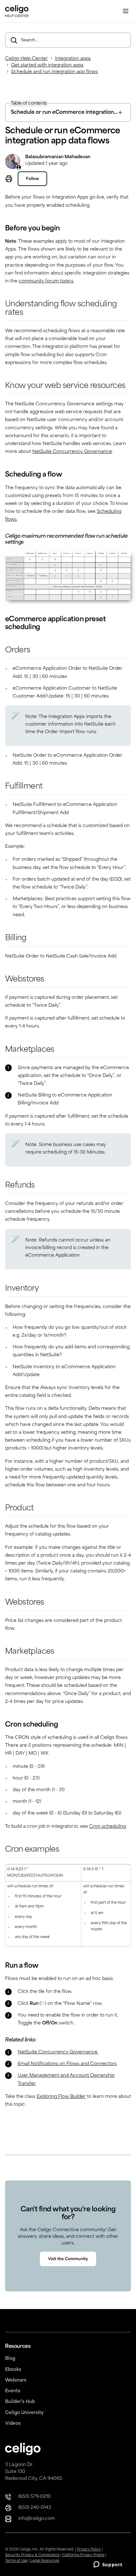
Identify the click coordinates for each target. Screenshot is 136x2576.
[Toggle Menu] (126, 11)
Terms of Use (16, 2561)
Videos (13, 2424)
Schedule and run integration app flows (54, 72)
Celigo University (24, 2413)
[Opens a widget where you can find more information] (108, 2565)
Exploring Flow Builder (61, 2097)
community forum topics (46, 281)
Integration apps (73, 59)
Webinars (16, 2380)
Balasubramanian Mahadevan (58, 157)
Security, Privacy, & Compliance (32, 2555)
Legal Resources (45, 2561)
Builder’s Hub (20, 2402)
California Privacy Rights (83, 2555)
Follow (32, 179)
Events (13, 2391)
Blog (10, 2359)
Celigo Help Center (26, 59)
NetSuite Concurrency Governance (72, 452)
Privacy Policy (89, 2550)
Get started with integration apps (47, 65)
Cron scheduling (108, 1827)
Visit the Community (68, 2259)
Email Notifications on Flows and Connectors (67, 2064)
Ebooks (13, 2370)
